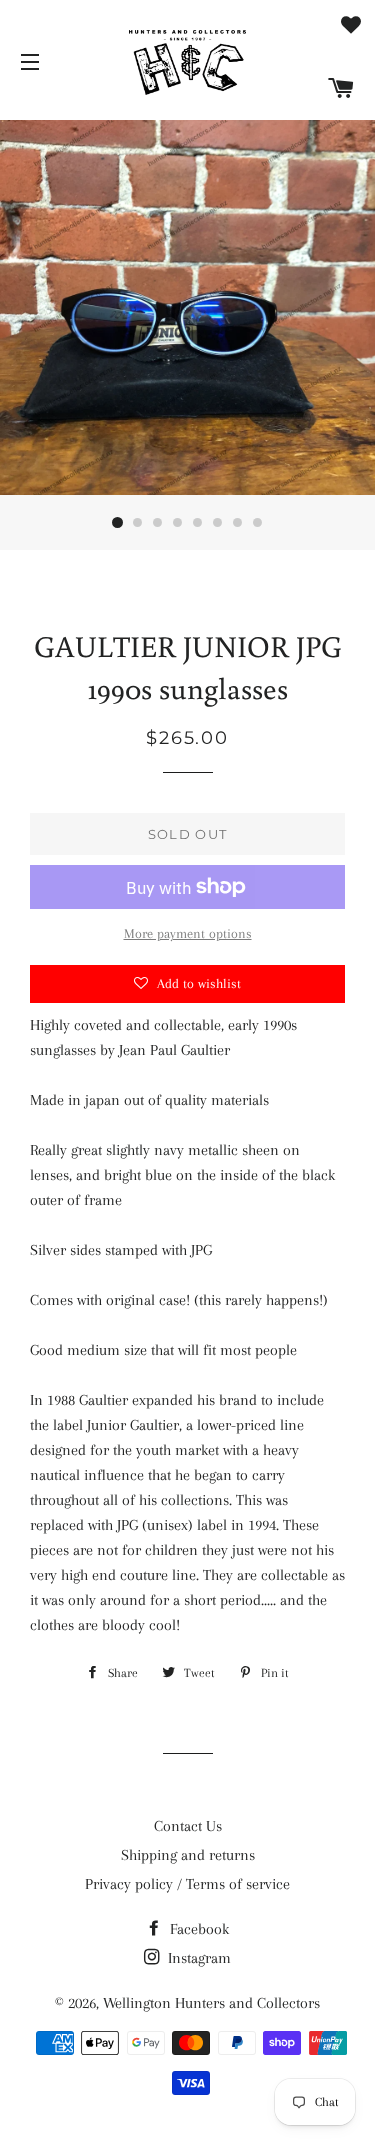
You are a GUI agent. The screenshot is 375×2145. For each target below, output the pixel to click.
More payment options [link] (188, 933)
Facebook (197, 1929)
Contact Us (188, 1826)
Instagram (197, 1958)
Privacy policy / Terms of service (187, 1884)
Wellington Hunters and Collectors (211, 2003)
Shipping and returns (188, 1855)
